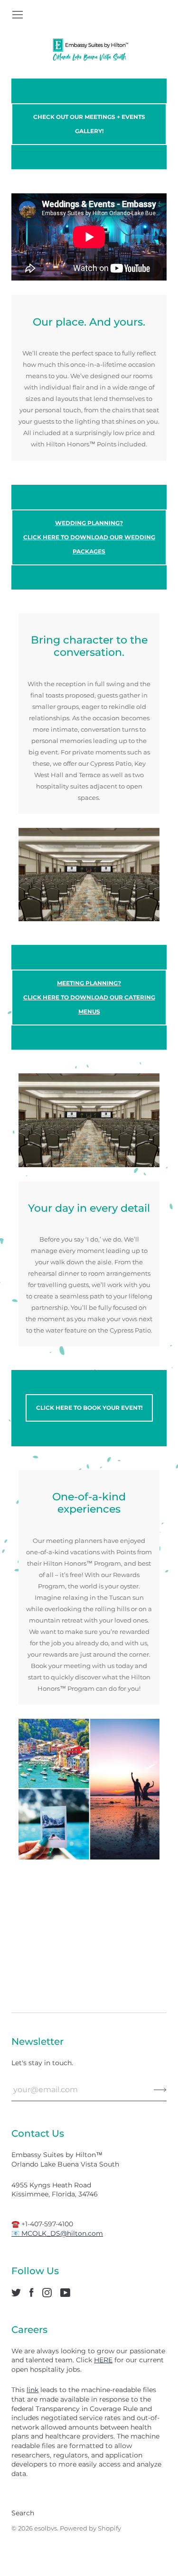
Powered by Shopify (90, 2528)
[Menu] (18, 15)
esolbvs (46, 2528)
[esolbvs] (89, 50)
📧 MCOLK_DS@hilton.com (57, 2233)
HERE (103, 2360)
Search (23, 2513)
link (33, 2390)
